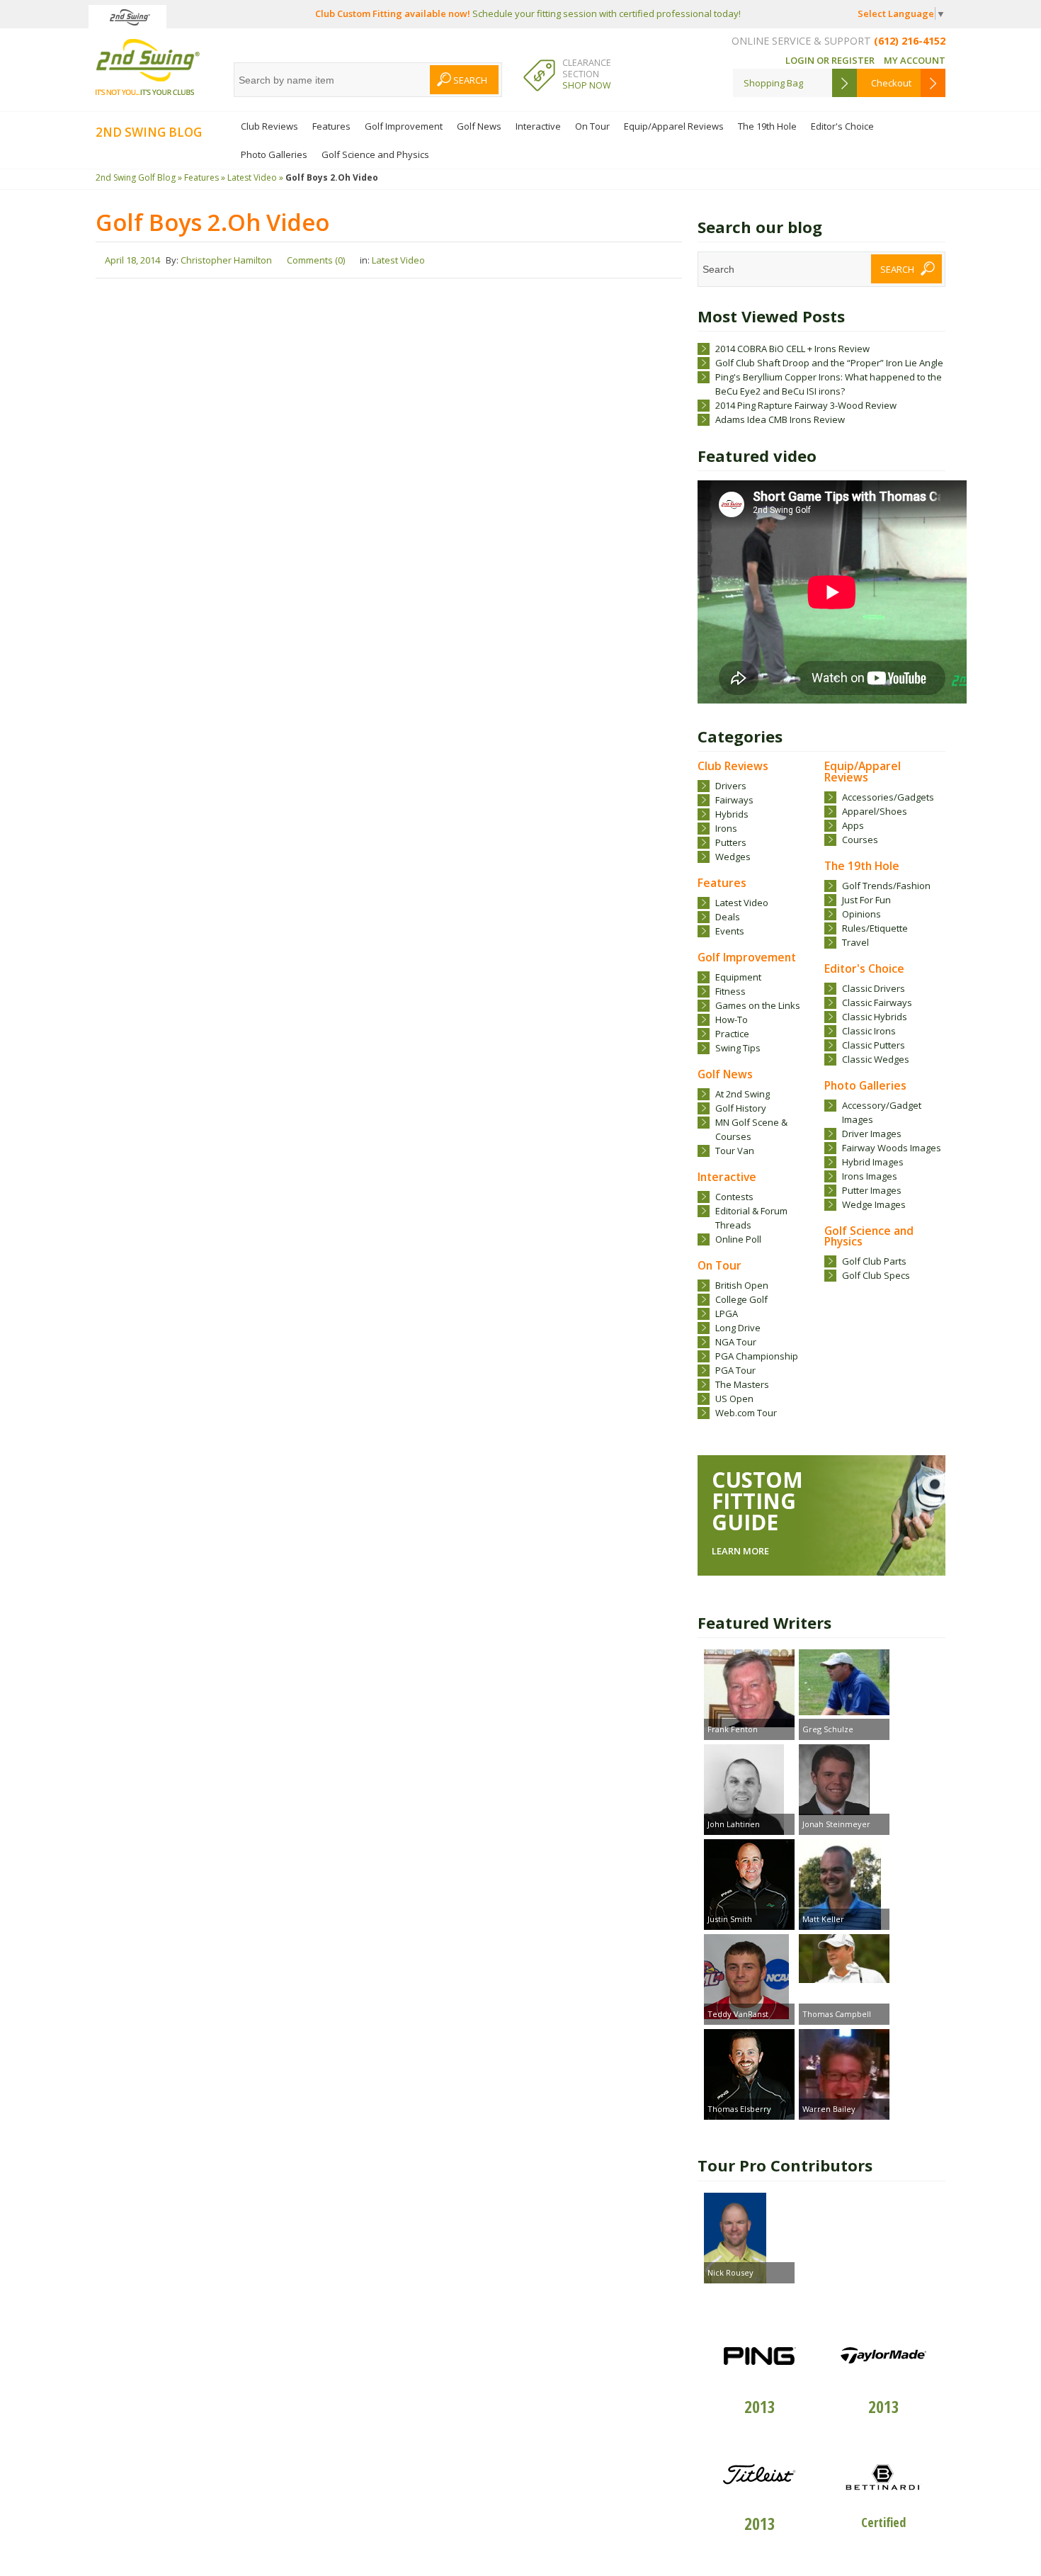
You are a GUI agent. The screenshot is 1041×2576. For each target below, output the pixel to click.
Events (730, 931)
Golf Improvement (404, 126)
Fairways (734, 800)
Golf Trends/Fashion (886, 886)
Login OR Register (830, 60)
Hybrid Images (873, 1162)
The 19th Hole (767, 126)
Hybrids (732, 814)
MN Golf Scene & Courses (751, 1129)
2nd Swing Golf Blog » (139, 177)
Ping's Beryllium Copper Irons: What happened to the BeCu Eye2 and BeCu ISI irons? (829, 384)
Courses (860, 840)
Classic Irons (869, 1031)
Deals (728, 917)
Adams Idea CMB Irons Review (780, 419)
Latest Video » (255, 177)
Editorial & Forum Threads (751, 1218)
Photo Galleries (274, 154)
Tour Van (735, 1151)
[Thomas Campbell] (844, 1960)
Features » (205, 177)
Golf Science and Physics (375, 154)
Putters (731, 842)
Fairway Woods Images (892, 1148)
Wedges (733, 857)
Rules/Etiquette (875, 928)
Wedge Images (874, 1204)
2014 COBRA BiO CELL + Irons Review (792, 349)
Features (331, 126)
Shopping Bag (773, 83)
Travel (855, 942)
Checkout (891, 83)
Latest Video (742, 903)
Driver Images (872, 1134)
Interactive (538, 126)
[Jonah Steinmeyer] (844, 1781)
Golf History (741, 1108)
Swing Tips (738, 1048)
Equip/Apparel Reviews (674, 126)
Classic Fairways (877, 1002)
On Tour (592, 126)
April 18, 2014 (132, 260)
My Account (915, 60)
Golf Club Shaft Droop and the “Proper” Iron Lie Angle (829, 363)
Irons (726, 828)
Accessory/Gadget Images (882, 1112)
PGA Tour (735, 1370)
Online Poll (738, 1239)
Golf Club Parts (874, 1261)
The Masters (742, 1384)
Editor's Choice (842, 126)
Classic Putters (874, 1045)
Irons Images (870, 1176)
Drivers (731, 786)
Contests (734, 1197)
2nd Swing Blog (149, 132)
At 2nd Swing (743, 1094)
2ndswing (127, 17)
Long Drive (738, 1328)
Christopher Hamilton (226, 260)
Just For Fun (866, 900)
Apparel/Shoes (875, 811)
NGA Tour (736, 1342)
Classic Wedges (876, 1059)
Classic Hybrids (875, 1017)
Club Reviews (269, 126)
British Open (742, 1285)
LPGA (727, 1314)
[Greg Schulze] (844, 1684)
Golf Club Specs (876, 1275)
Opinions (861, 914)
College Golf (741, 1299)
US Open (734, 1399)
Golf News (479, 126)
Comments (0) (316, 260)
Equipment (738, 977)
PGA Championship (757, 1356)
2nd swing (148, 67)
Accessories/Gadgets (888, 797)
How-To (732, 1019)
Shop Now (587, 85)
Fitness (730, 991)
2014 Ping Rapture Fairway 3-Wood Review (806, 405)
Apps (853, 825)
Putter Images (872, 1190)
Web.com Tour (746, 1413)
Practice (732, 1034)
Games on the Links (758, 1005)
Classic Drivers (874, 988)
